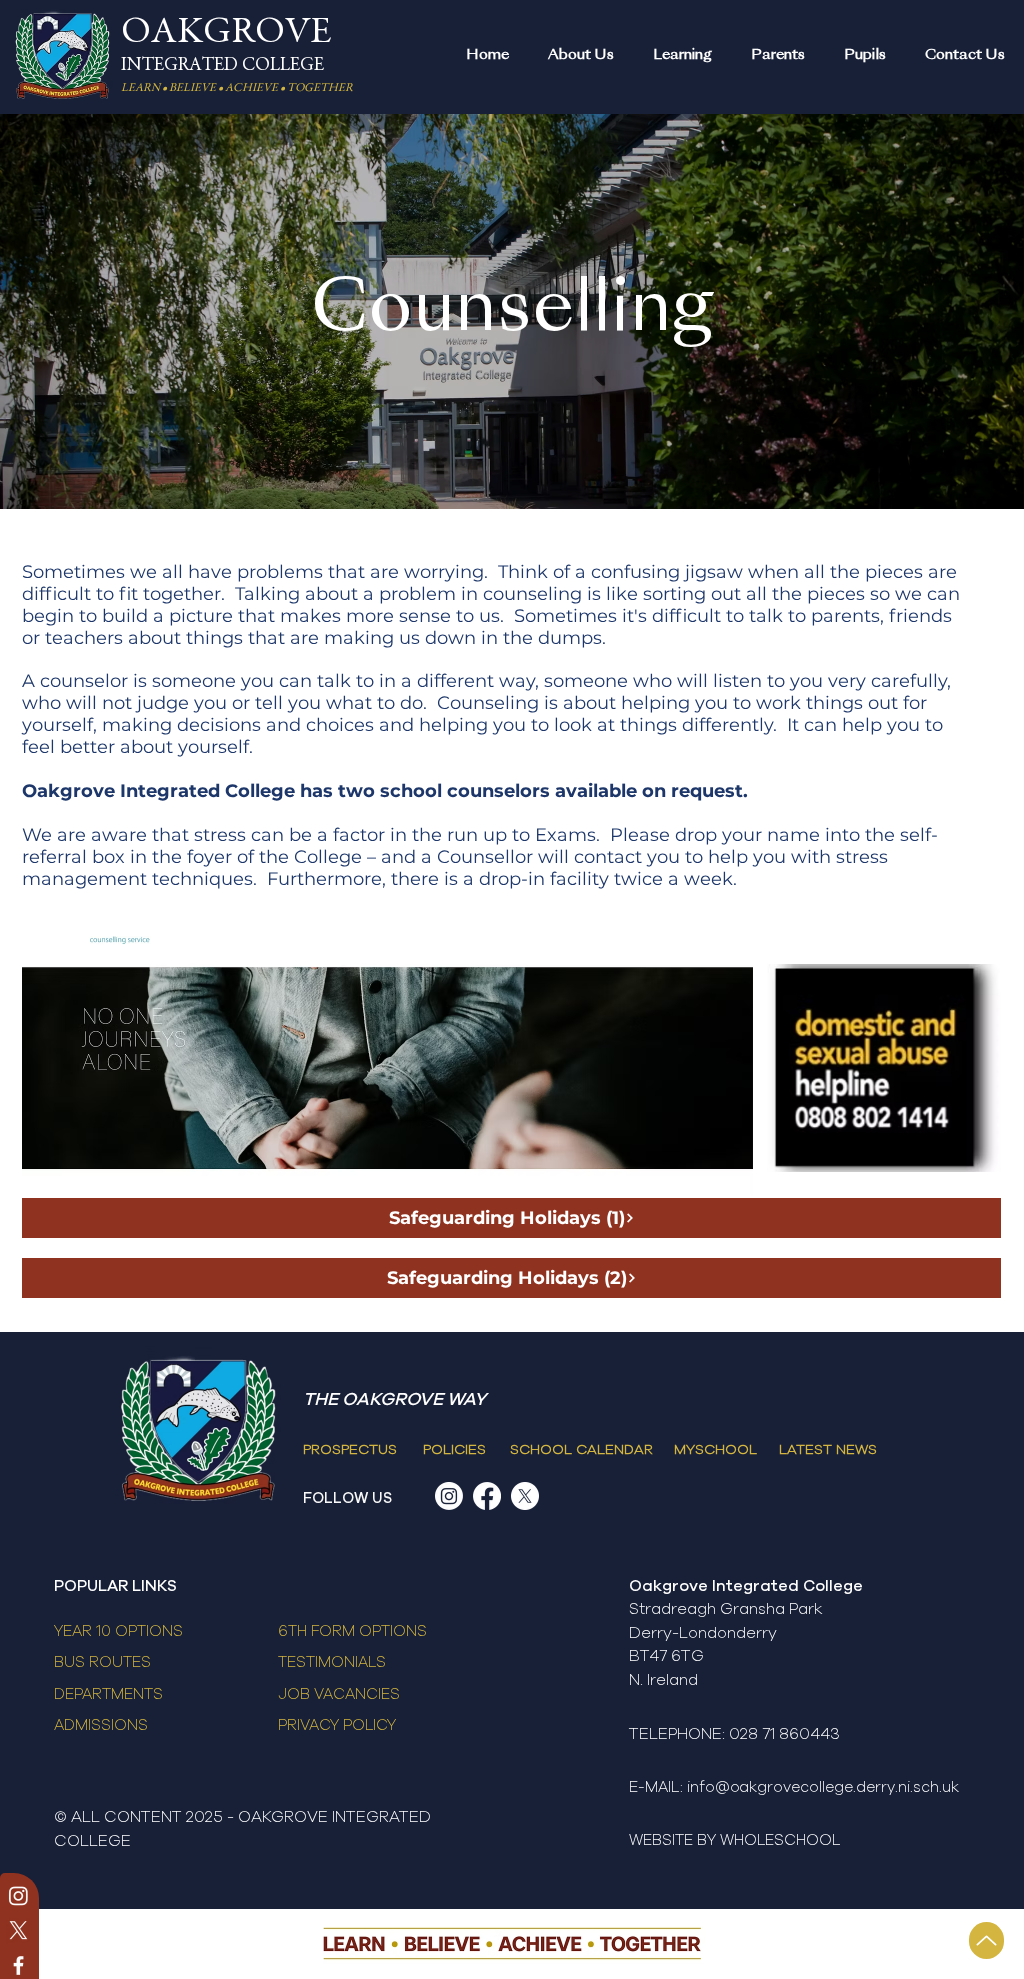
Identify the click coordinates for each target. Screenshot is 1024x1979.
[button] (580, 55)
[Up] (986, 1940)
